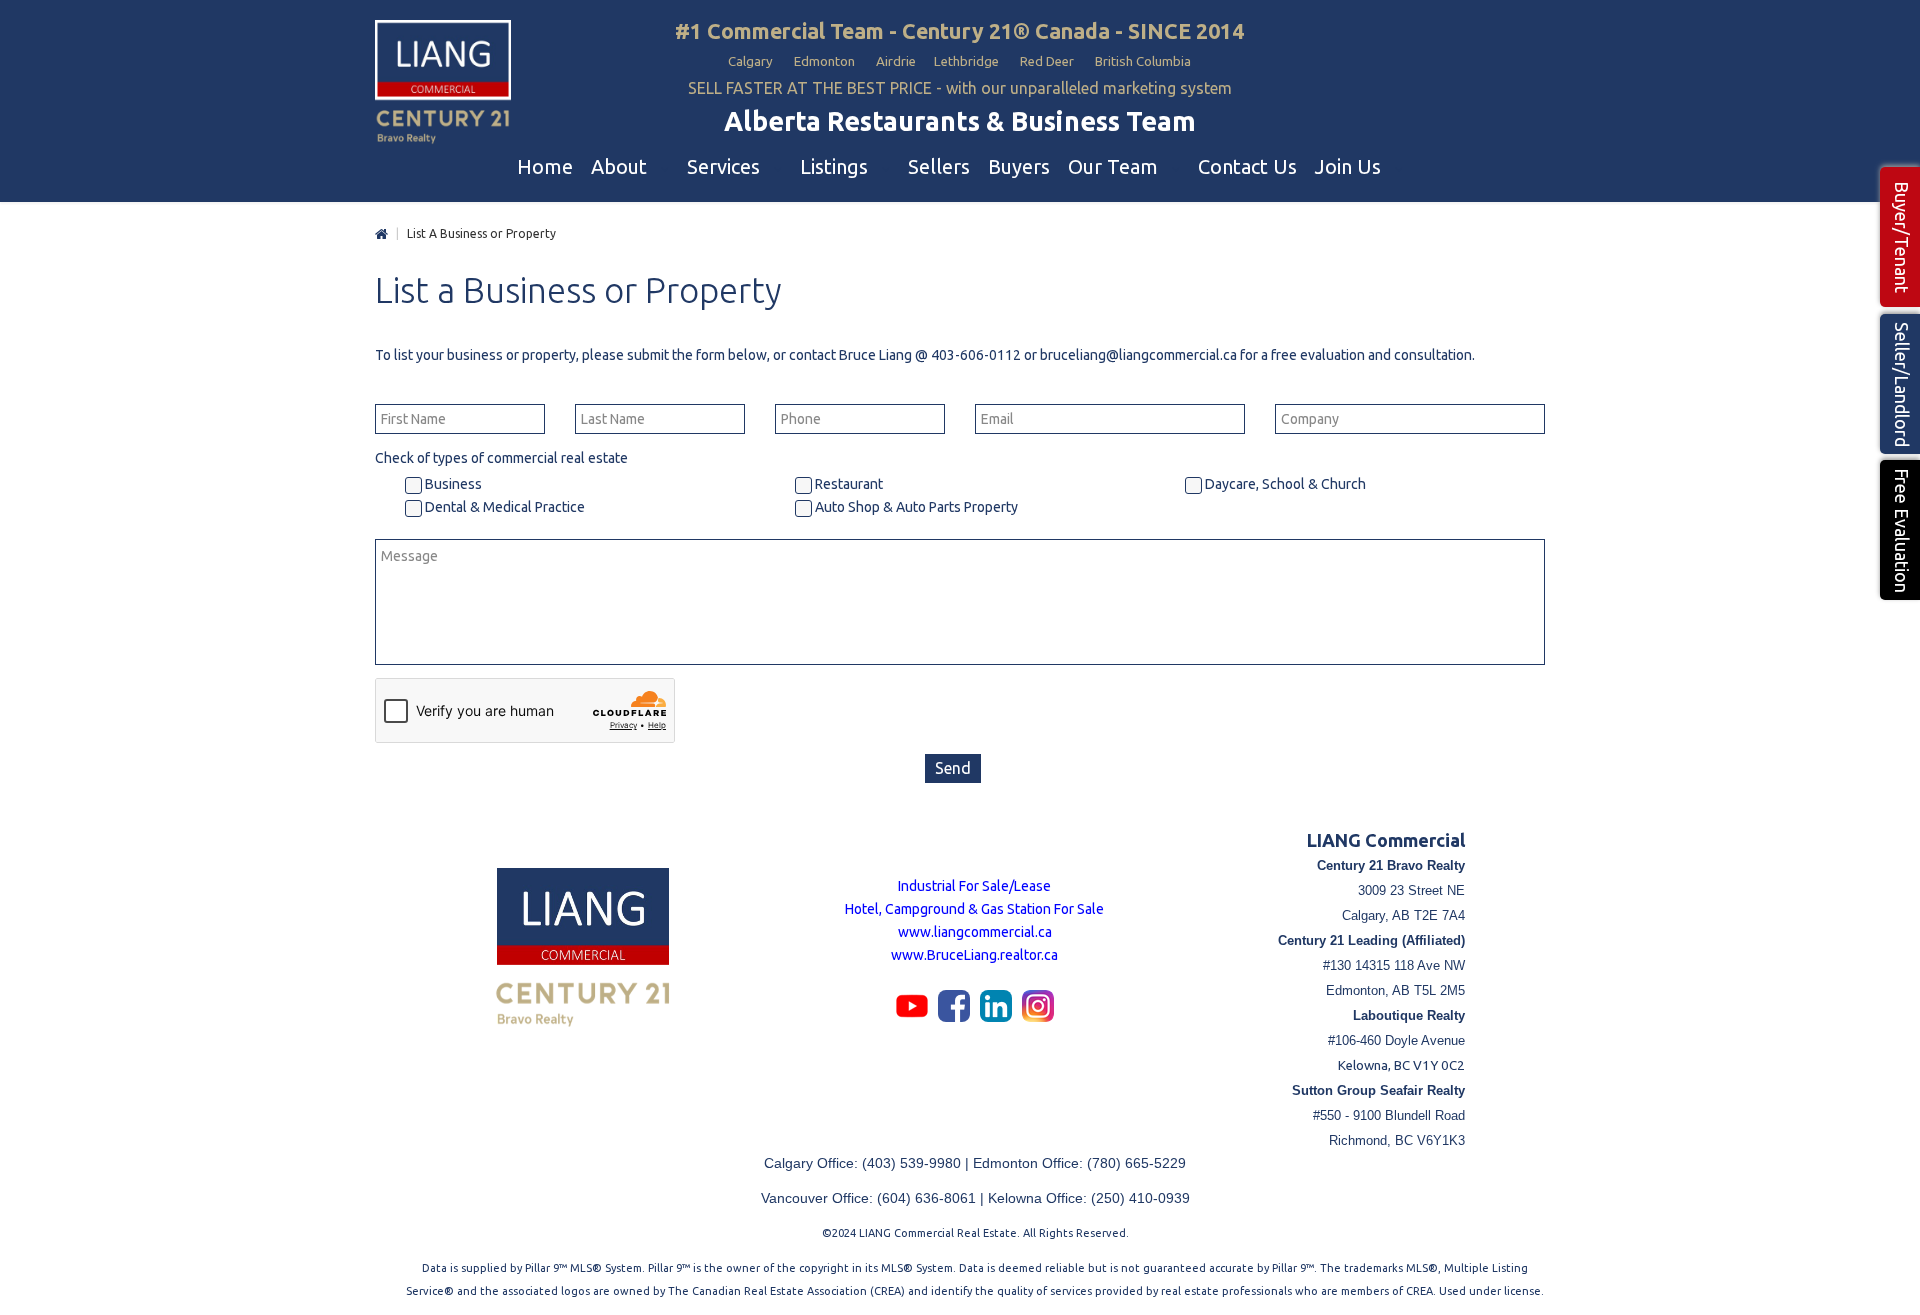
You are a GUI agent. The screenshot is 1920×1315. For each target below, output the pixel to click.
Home (381, 234)
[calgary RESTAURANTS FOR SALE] (443, 83)
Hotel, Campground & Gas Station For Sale (974, 909)
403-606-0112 (976, 355)
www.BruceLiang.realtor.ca (974, 955)
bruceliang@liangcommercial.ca (1138, 355)
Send (953, 768)
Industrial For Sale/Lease (974, 886)
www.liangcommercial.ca (975, 932)
